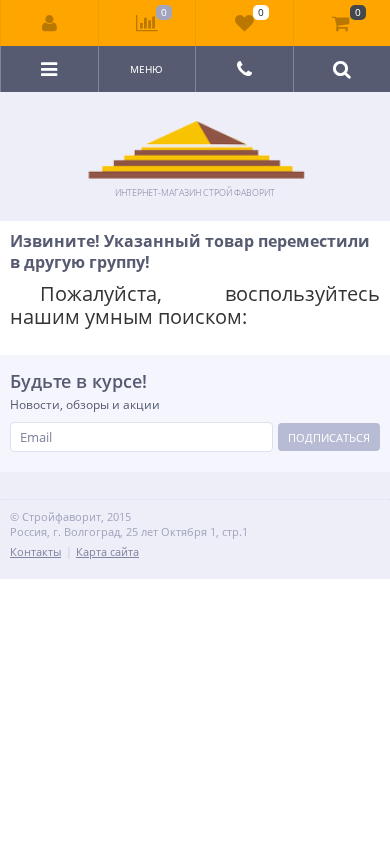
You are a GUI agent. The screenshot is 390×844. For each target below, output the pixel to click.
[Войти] (50, 23)
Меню (146, 69)
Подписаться (329, 437)
